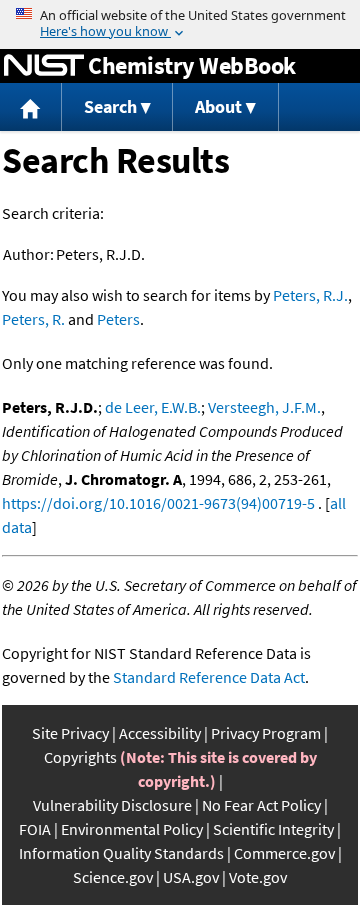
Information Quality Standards (121, 853)
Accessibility (160, 733)
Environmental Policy (132, 829)
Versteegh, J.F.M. (264, 407)
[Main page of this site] (31, 107)
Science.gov (113, 877)
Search (110, 106)
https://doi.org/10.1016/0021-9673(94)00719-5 (158, 503)
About (218, 106)
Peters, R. (33, 319)
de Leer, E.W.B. (153, 407)
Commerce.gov (284, 853)
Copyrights (80, 757)
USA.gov (191, 877)
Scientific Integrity (273, 829)
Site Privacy (70, 733)
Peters (118, 319)
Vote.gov (258, 877)
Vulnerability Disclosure (112, 805)
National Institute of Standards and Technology (44, 66)
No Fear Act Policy (261, 805)
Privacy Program (266, 733)
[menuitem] (31, 107)
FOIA (35, 829)
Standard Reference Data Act (209, 677)
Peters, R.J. (310, 295)
